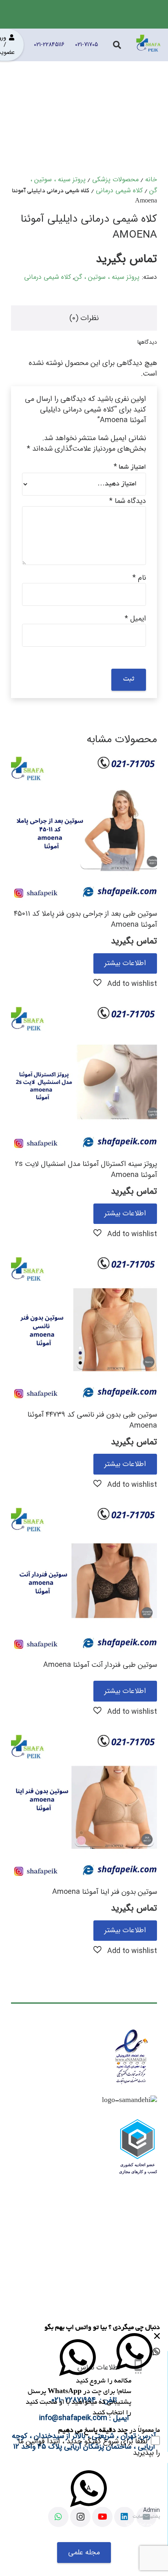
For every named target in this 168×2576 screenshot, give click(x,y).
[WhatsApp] (58, 2517)
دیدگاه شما (128, 501)
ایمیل (135, 618)
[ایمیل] (146, 2517)
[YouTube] (102, 2517)
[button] (125, 983)
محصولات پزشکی (115, 179)
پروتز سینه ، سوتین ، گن (107, 277)
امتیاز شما (130, 467)
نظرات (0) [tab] (84, 318)
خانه (151, 179)
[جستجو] (117, 45)
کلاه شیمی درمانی (119, 190)
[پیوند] (148, 45)
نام (139, 578)
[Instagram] (80, 2517)
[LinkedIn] (124, 2517)
